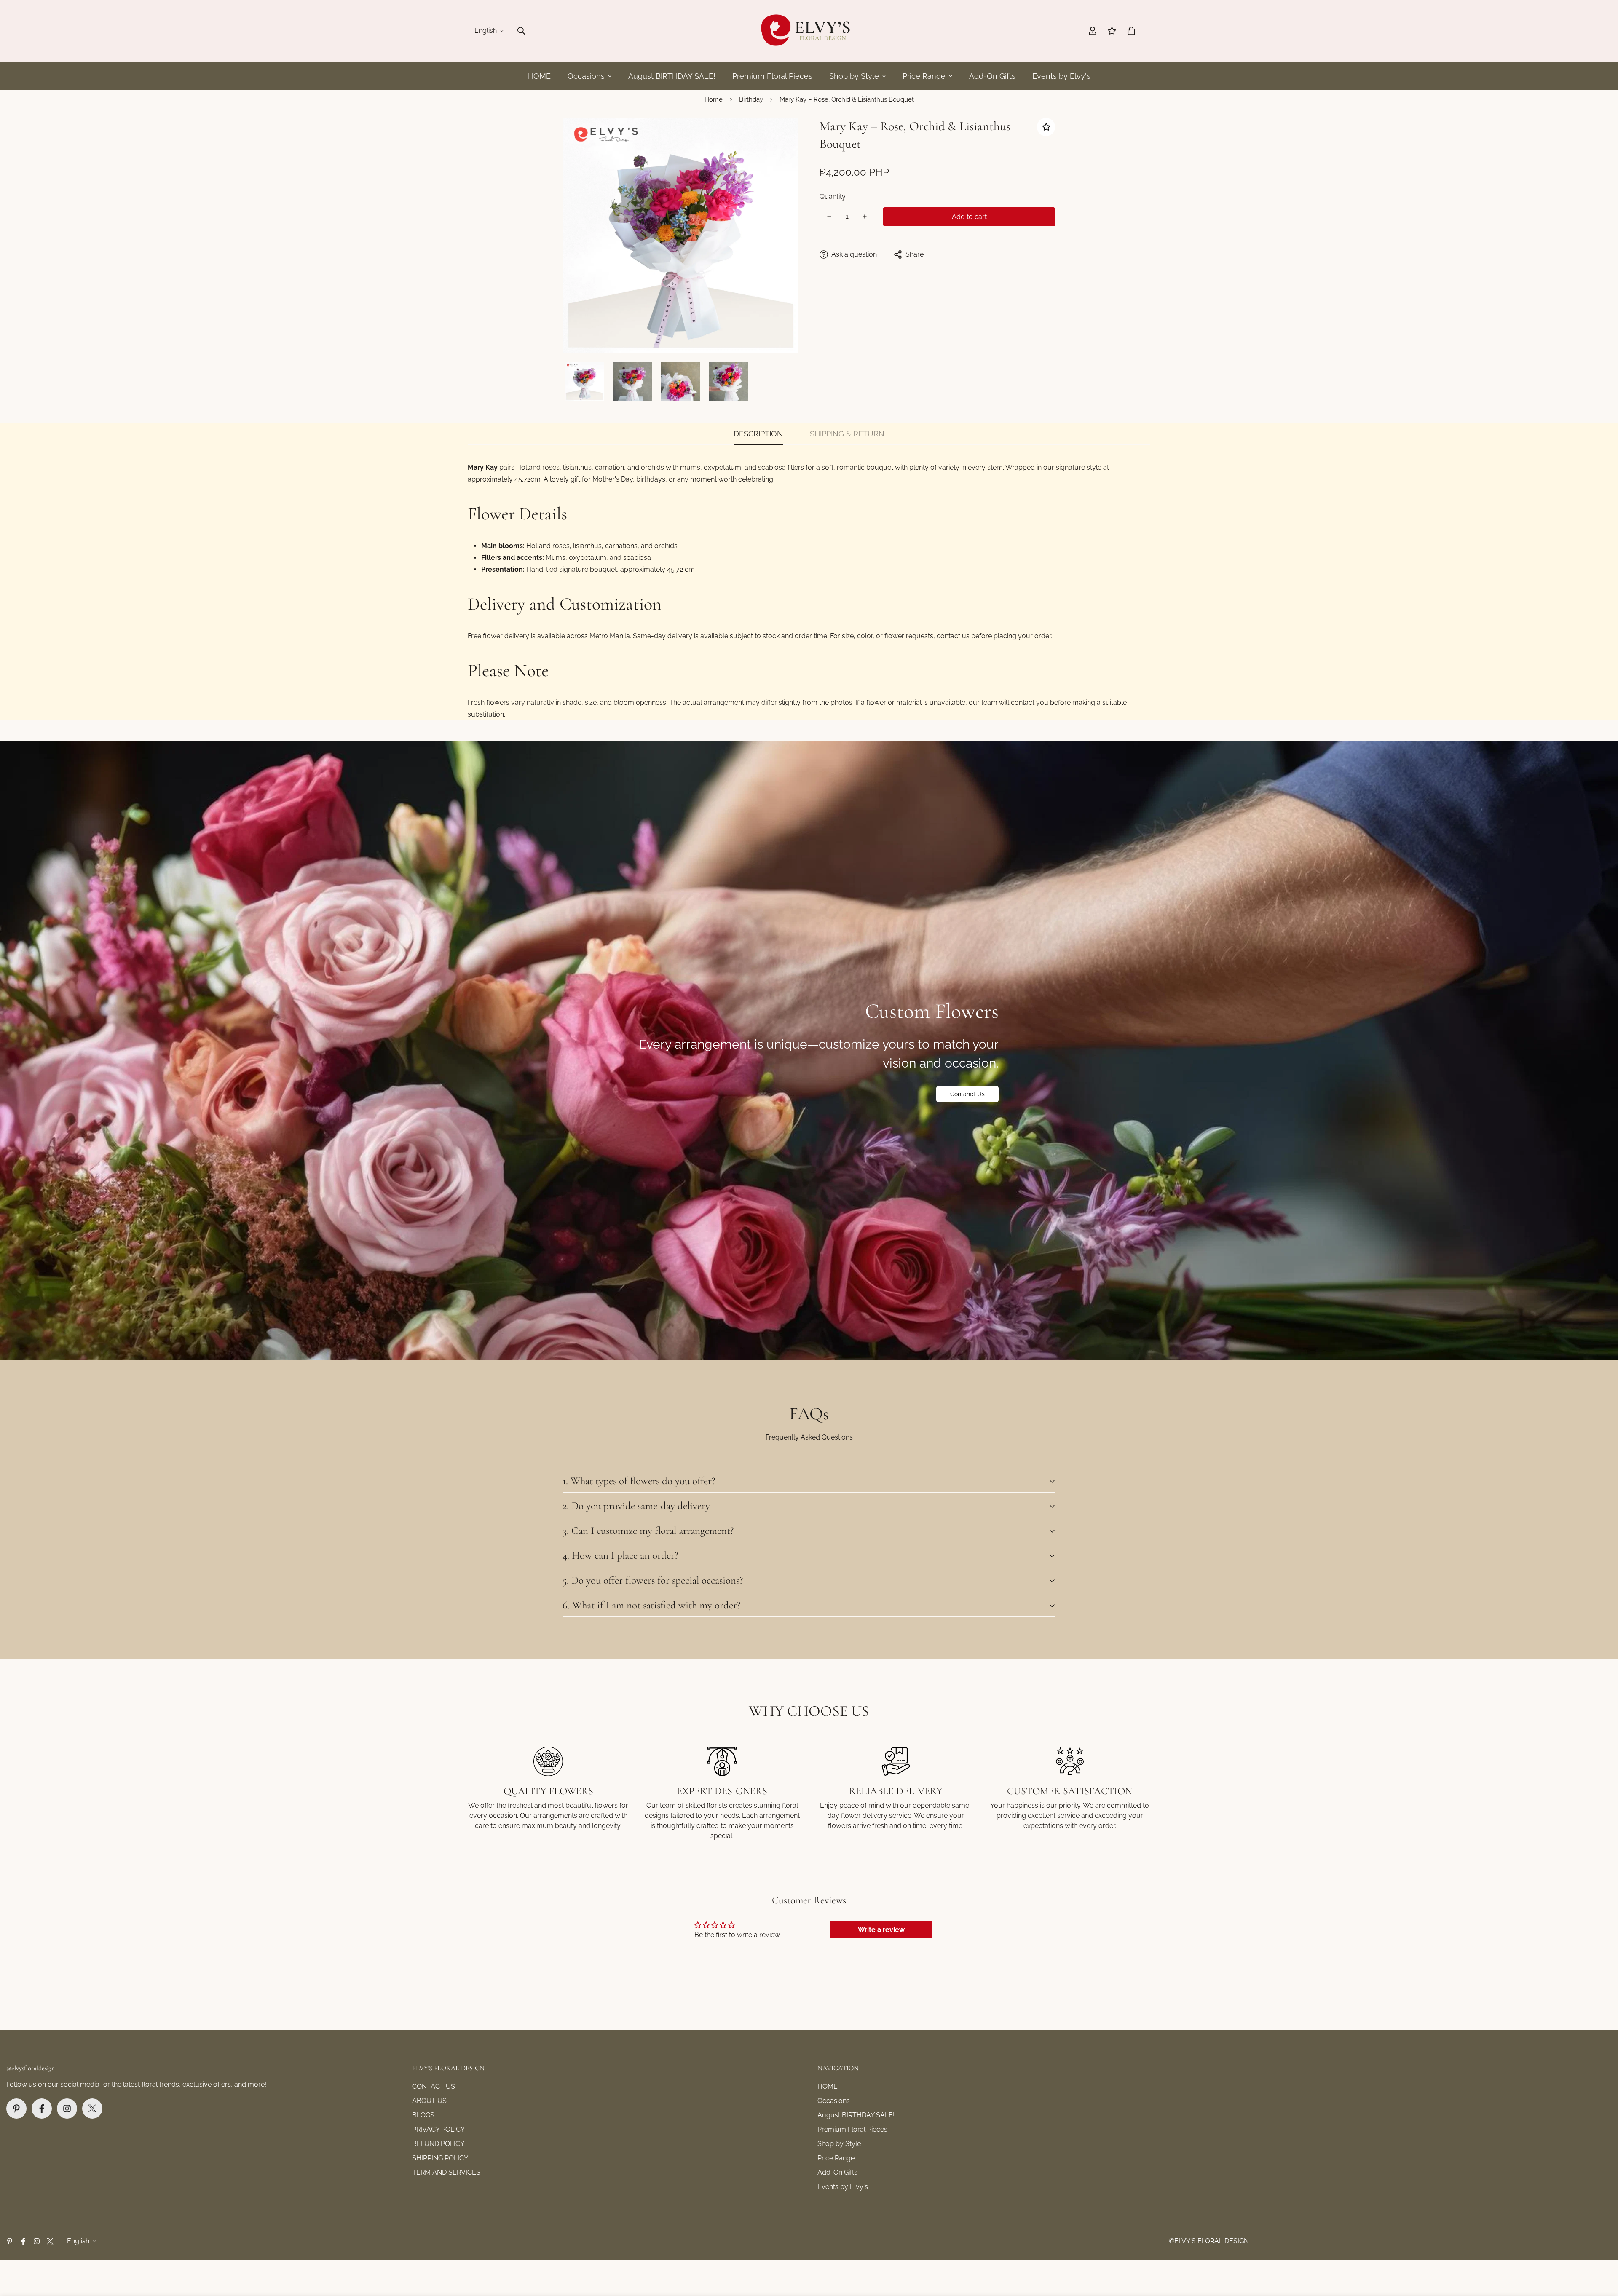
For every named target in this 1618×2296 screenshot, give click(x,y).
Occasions (586, 76)
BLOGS (423, 2115)
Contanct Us (967, 1094)
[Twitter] (92, 2109)
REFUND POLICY (438, 2144)
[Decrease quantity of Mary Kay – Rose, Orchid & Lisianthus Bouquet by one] (829, 217)
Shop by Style (854, 76)
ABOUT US (429, 2101)
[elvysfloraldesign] (809, 31)
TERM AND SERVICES (446, 2172)
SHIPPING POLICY (440, 2158)
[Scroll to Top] (1602, 2250)
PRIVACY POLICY (438, 2129)
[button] (1131, 31)
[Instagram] (67, 2109)
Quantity (833, 197)
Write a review (881, 1930)
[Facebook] (42, 2109)
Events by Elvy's (1061, 76)
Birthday (751, 99)
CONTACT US (434, 2086)
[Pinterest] (16, 2109)
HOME (539, 76)
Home (714, 99)
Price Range (924, 76)
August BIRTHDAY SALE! (672, 76)
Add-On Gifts (992, 76)
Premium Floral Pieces (772, 76)
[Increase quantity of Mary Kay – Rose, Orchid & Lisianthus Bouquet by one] (865, 217)
